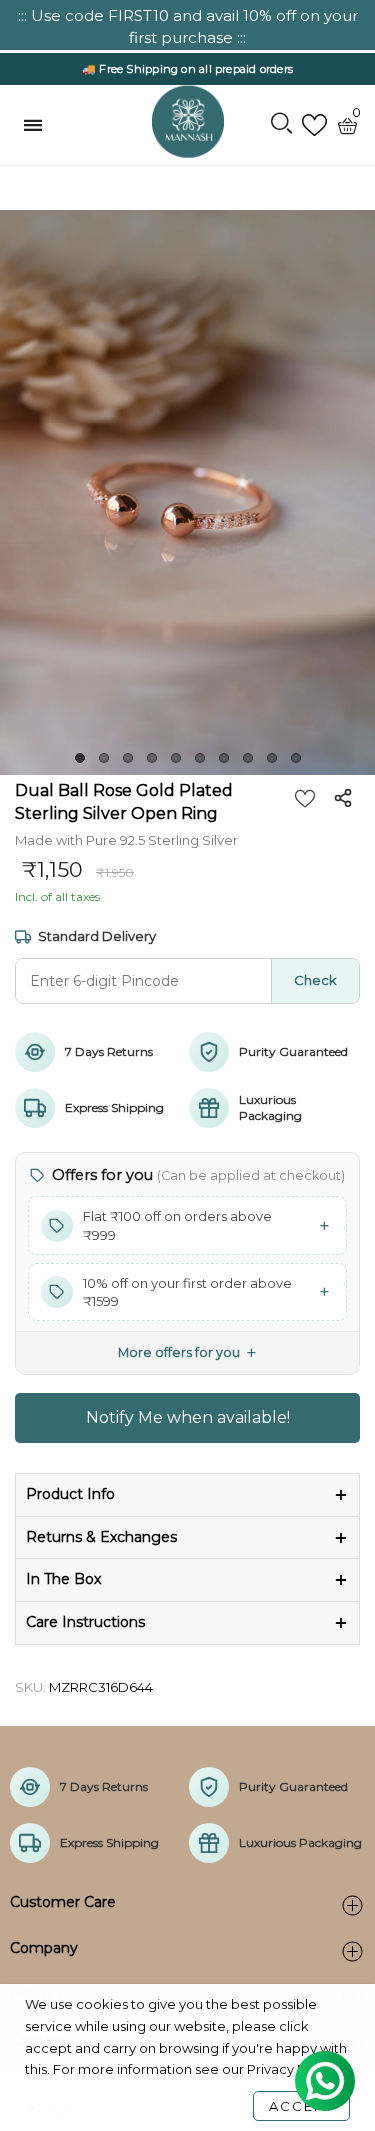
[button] (187, 1225)
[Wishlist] (314, 125)
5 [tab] (176, 758)
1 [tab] (80, 758)
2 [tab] (104, 758)
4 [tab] (152, 758)
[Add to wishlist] (305, 798)
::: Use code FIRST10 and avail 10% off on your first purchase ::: (188, 26)
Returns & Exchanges (101, 1537)
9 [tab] (272, 758)
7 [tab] (224, 758)
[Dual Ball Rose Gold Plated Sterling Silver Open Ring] (187, 492)
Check (315, 980)
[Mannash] (188, 122)
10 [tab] (296, 758)
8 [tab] (248, 758)
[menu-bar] (38, 125)
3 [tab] (128, 758)
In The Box (63, 1579)
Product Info (70, 1494)
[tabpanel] (187, 492)
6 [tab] (200, 758)
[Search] (281, 125)
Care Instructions (85, 1622)
